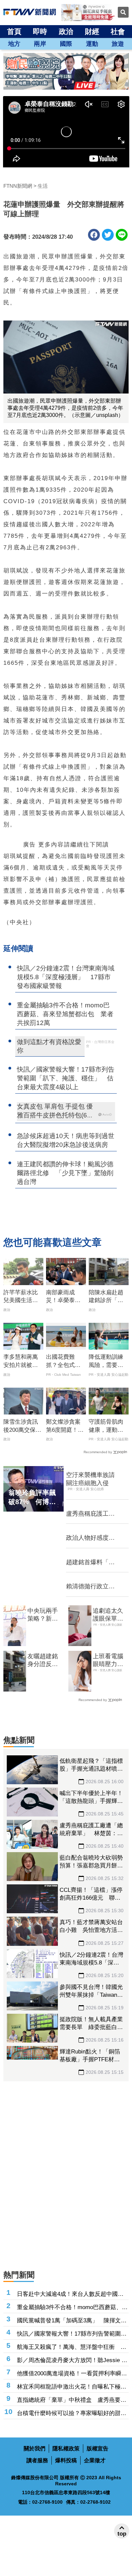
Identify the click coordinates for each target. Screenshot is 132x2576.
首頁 (14, 31)
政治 (66, 31)
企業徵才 (95, 2460)
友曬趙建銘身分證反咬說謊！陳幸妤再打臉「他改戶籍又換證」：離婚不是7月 (44, 1661)
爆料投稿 (66, 2460)
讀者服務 (37, 2460)
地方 (14, 44)
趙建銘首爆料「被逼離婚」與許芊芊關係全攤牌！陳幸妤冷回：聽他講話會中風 (90, 1563)
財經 (92, 31)
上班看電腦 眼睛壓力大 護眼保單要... (111, 1661)
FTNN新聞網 (18, 186)
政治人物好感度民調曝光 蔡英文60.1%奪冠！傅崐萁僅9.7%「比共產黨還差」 (93, 1538)
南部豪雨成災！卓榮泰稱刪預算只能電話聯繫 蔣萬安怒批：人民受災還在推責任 (63, 1297)
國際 (66, 44)
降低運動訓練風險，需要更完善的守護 (106, 1362)
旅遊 (118, 44)
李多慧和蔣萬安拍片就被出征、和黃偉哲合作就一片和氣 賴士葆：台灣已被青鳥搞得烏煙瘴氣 (21, 1362)
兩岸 (40, 44)
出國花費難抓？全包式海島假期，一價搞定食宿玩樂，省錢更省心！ (63, 1362)
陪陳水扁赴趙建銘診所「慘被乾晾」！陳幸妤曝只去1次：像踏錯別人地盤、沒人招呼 (106, 1297)
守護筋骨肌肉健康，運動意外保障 (106, 1426)
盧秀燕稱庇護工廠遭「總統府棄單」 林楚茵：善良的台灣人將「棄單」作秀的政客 (93, 1514)
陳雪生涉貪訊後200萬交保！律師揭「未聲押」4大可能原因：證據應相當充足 (22, 1426)
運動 (92, 44)
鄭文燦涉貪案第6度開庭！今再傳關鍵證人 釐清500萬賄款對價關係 (66, 1426)
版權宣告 (97, 2449)
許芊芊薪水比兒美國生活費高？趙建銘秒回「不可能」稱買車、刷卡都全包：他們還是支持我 (21, 1297)
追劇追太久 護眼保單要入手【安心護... (108, 1615)
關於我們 (35, 2449)
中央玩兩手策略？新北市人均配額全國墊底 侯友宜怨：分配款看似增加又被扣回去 (43, 1615)
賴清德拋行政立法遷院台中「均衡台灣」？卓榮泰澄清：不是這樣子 (90, 1587)
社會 (118, 31)
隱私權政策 (66, 2449)
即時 (40, 31)
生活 (43, 186)
